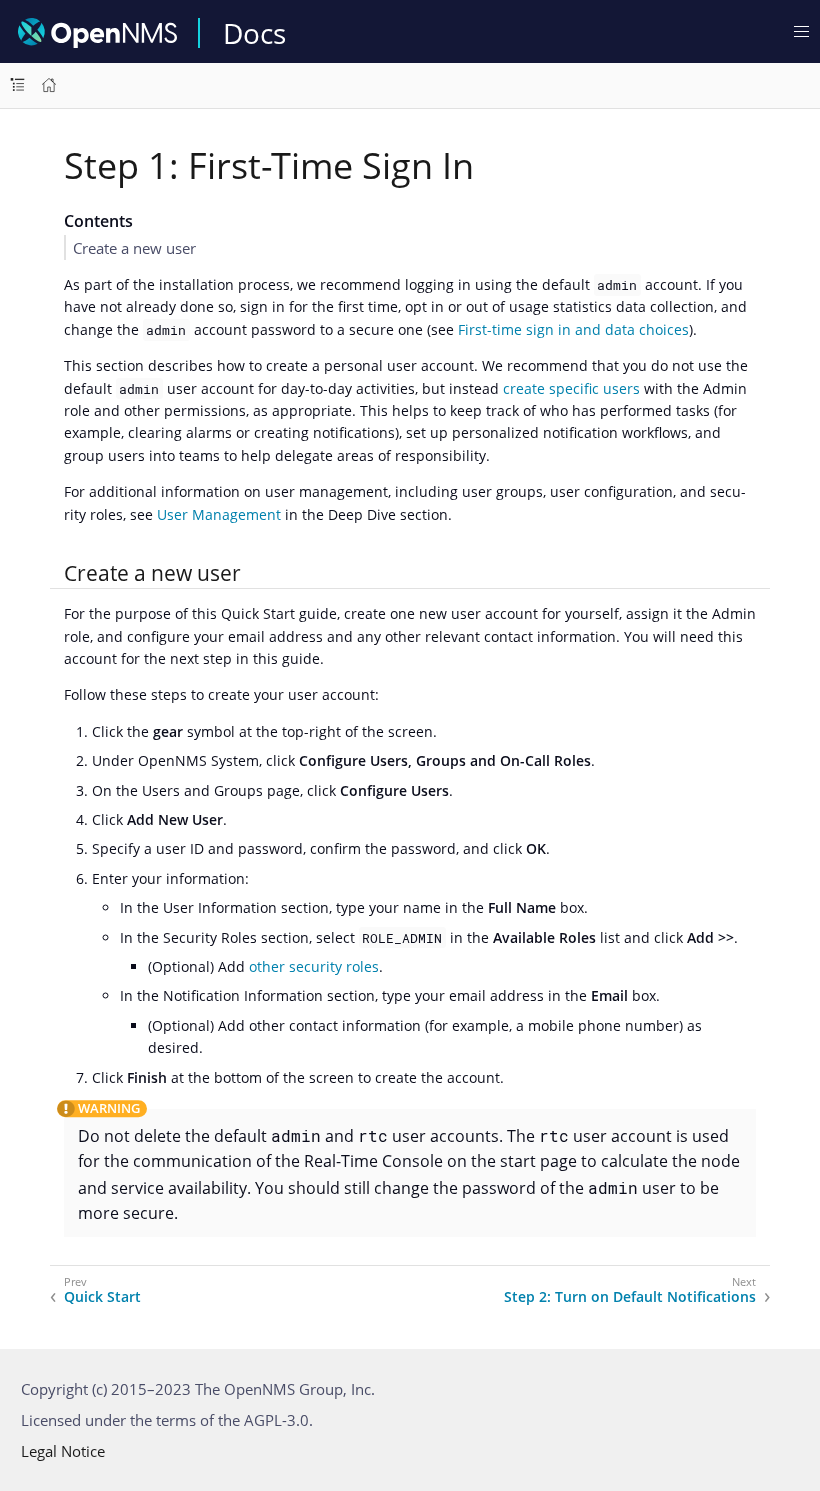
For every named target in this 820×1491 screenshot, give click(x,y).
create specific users (571, 388)
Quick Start (102, 1297)
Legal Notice (63, 1451)
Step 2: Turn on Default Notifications (630, 1297)
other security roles (314, 966)
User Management (219, 514)
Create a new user (134, 248)
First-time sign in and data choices (573, 329)
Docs (254, 33)
